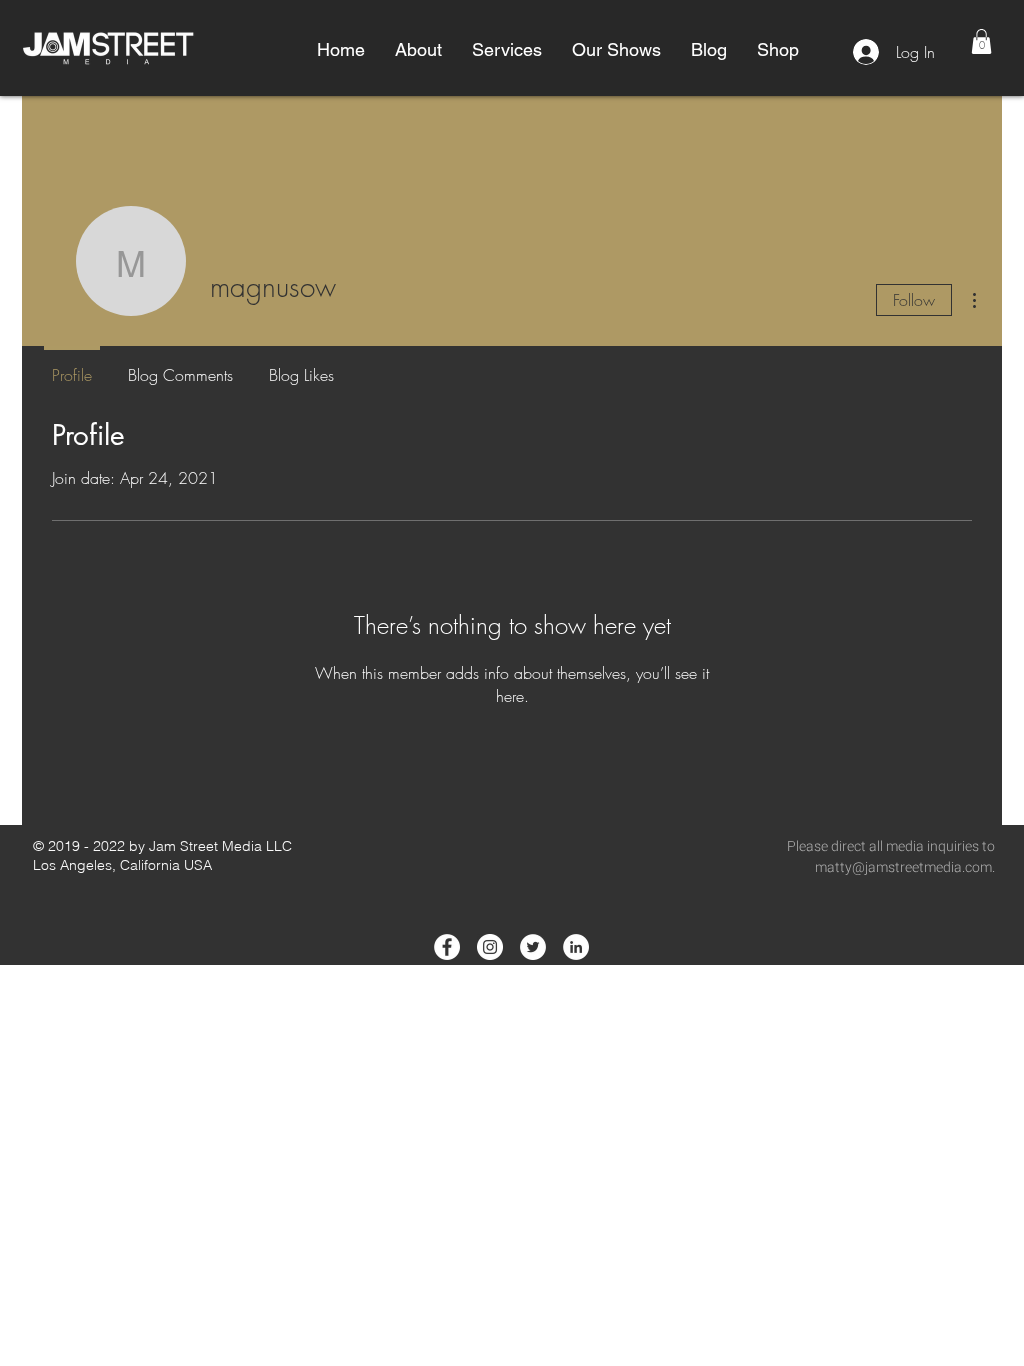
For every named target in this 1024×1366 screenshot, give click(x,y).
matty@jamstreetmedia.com (903, 867)
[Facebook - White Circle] (447, 947)
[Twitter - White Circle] (533, 947)
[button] (418, 50)
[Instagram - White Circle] (490, 947)
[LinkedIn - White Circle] (576, 947)
